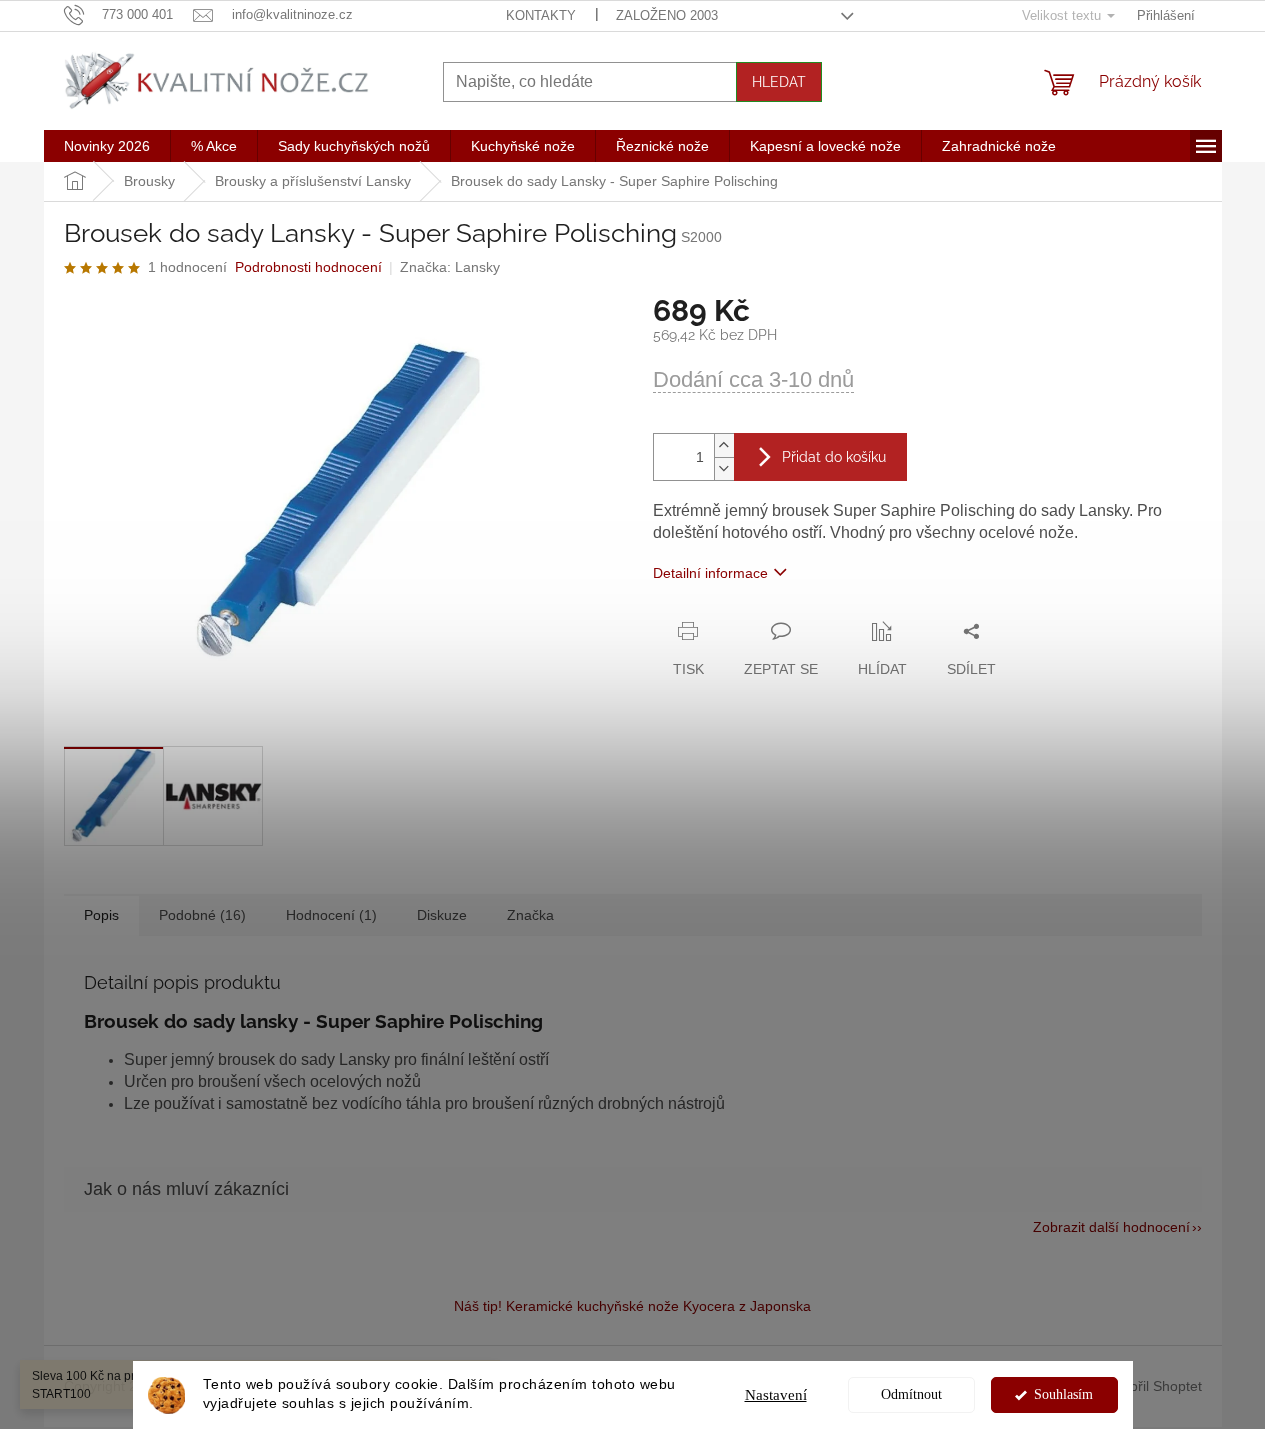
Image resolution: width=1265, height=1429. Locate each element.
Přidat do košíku (834, 457)
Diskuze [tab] (442, 915)
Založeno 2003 (667, 15)
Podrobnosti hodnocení (308, 267)
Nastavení (776, 1395)
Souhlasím (1063, 1394)
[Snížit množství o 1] (724, 468)
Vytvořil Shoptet (1153, 1385)
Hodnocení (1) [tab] (331, 915)
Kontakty (541, 15)
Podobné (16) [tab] (202, 915)
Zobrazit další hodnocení (1111, 1227)
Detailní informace (710, 573)
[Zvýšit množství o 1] (724, 445)
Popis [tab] (101, 915)
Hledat (779, 82)
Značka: (450, 267)
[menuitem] (107, 146)
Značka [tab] (530, 915)
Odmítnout (911, 1394)
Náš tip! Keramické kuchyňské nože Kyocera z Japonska (632, 1306)
